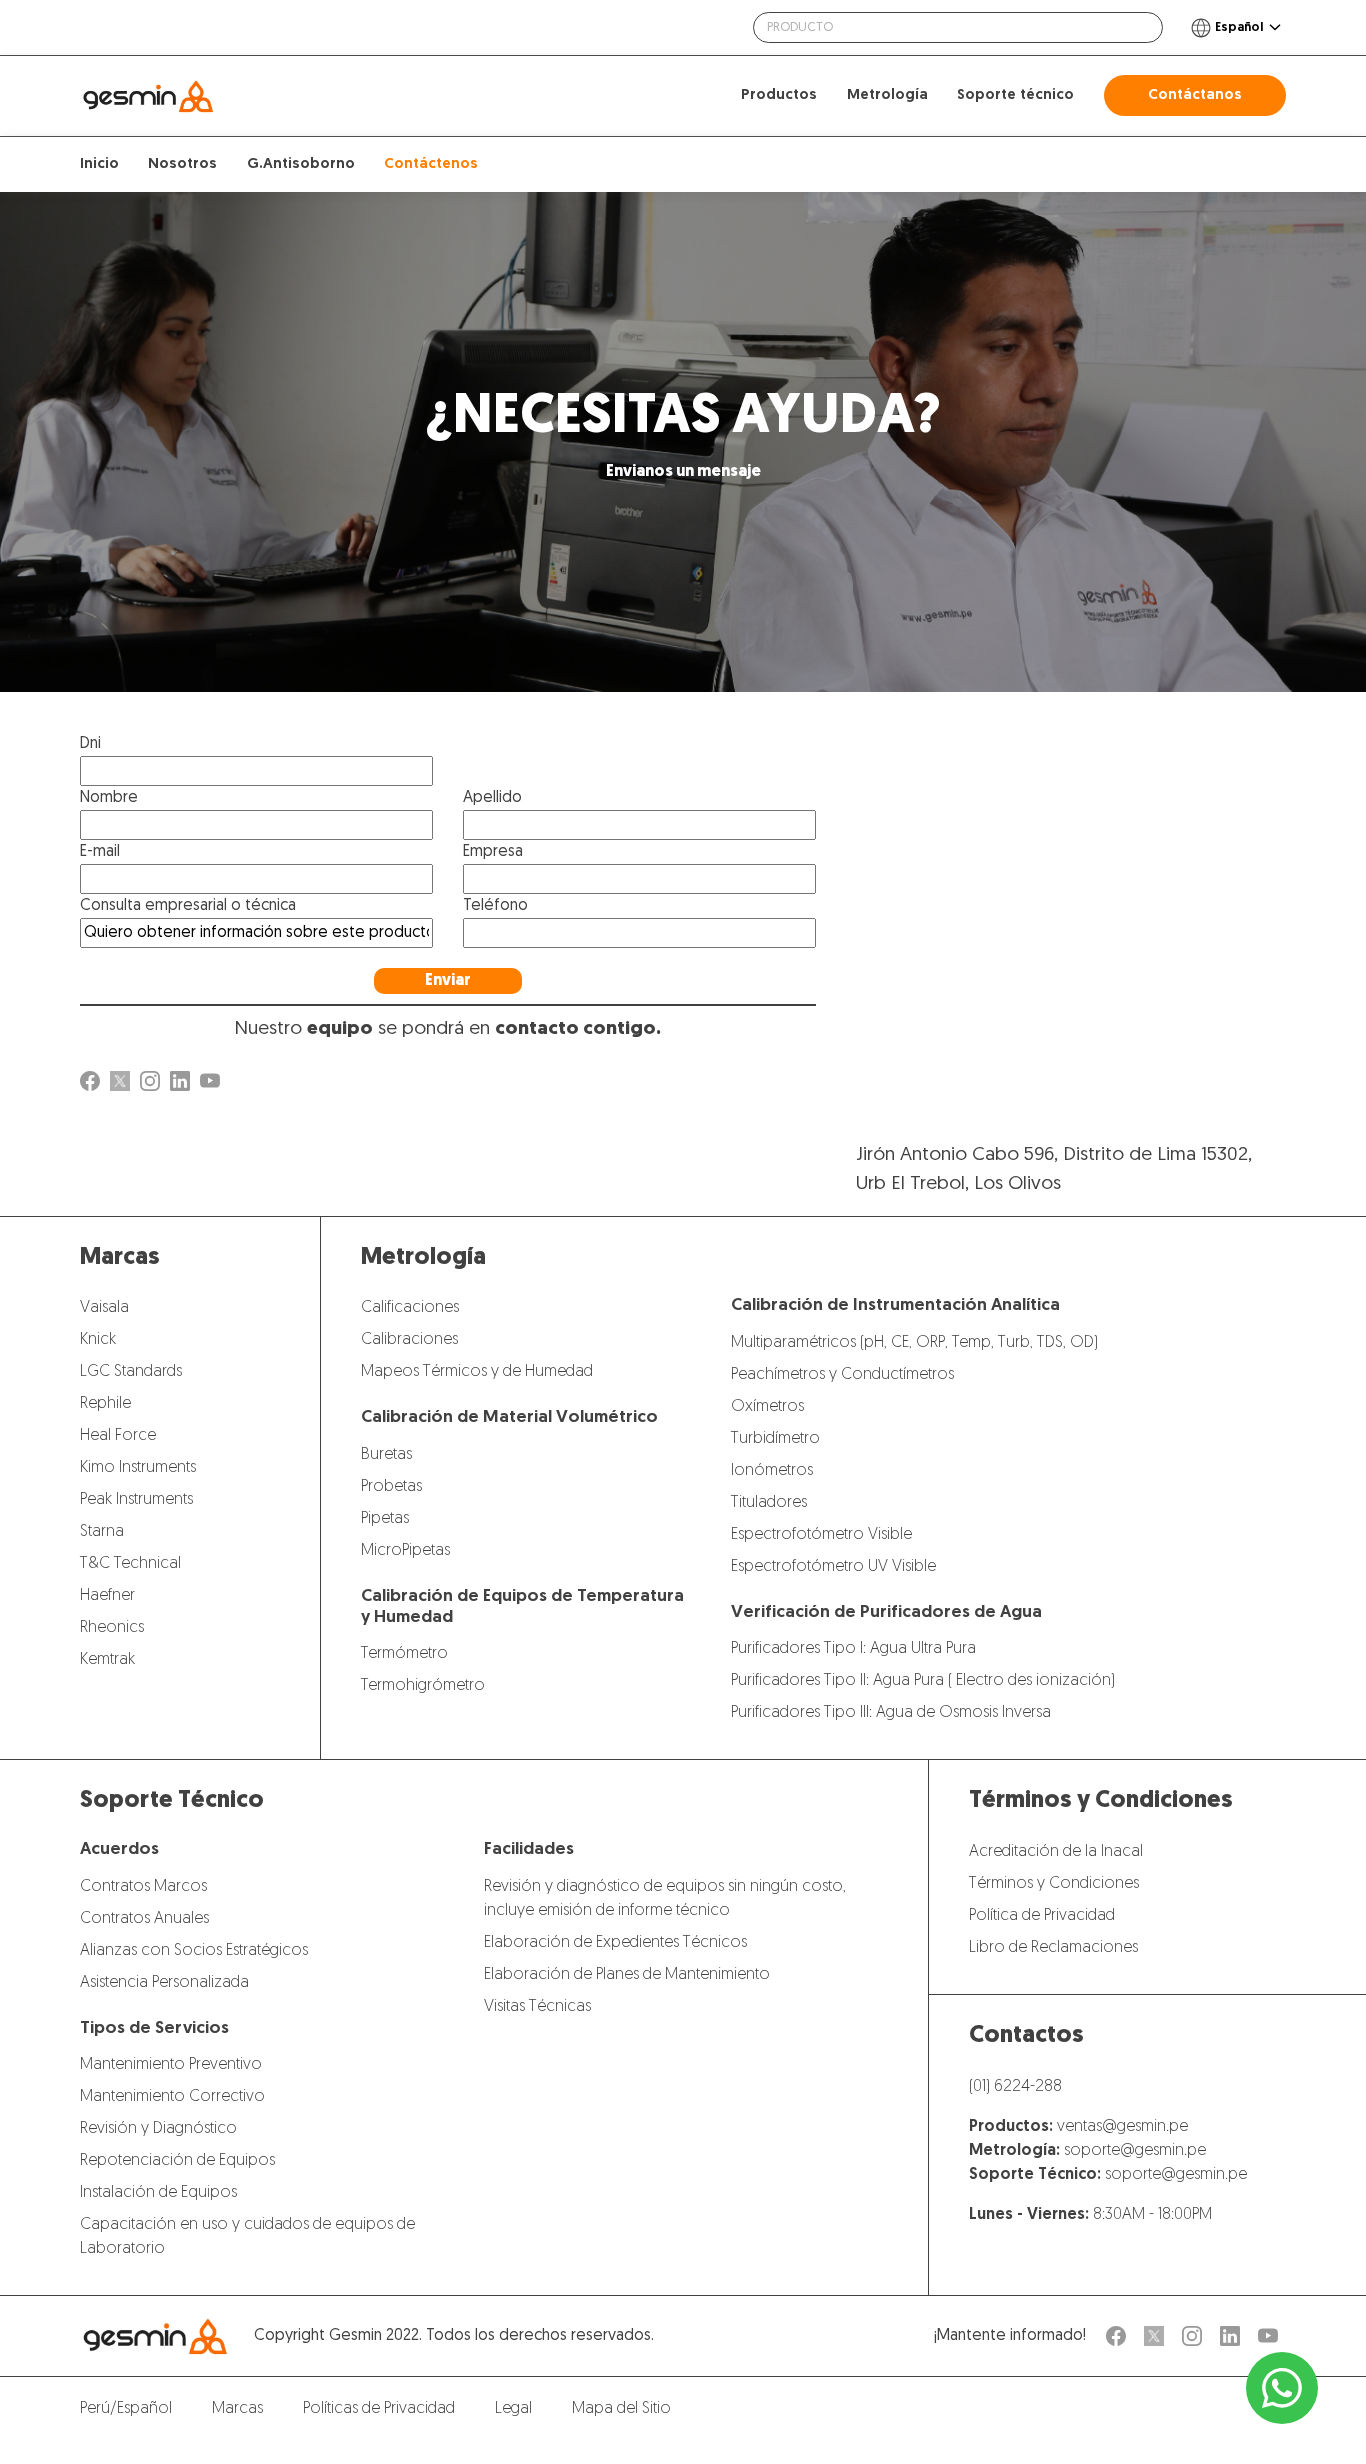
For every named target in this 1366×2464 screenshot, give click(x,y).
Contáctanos (1195, 95)
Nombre (109, 798)
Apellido (492, 798)
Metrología (887, 95)
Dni (90, 744)
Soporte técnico (1015, 95)
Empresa (493, 852)
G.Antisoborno (301, 164)
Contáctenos (431, 164)
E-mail (100, 852)
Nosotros (182, 164)
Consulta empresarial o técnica (188, 906)
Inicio (99, 164)
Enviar (448, 981)
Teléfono (495, 906)
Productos (779, 95)
